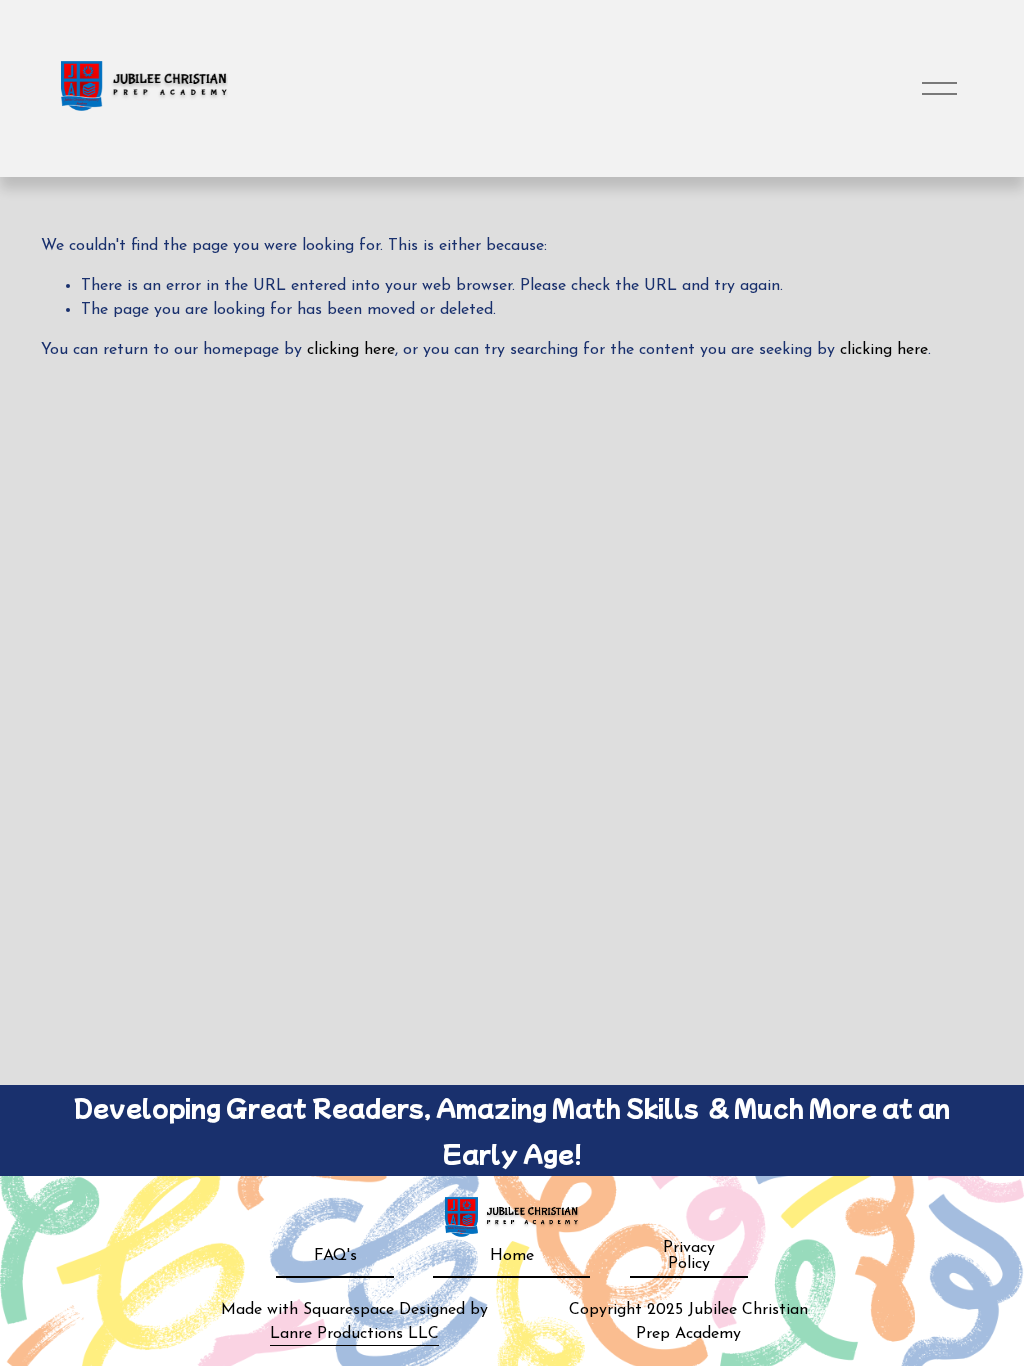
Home (512, 1256)
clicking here (351, 350)
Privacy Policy (689, 1256)
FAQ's (335, 1256)
